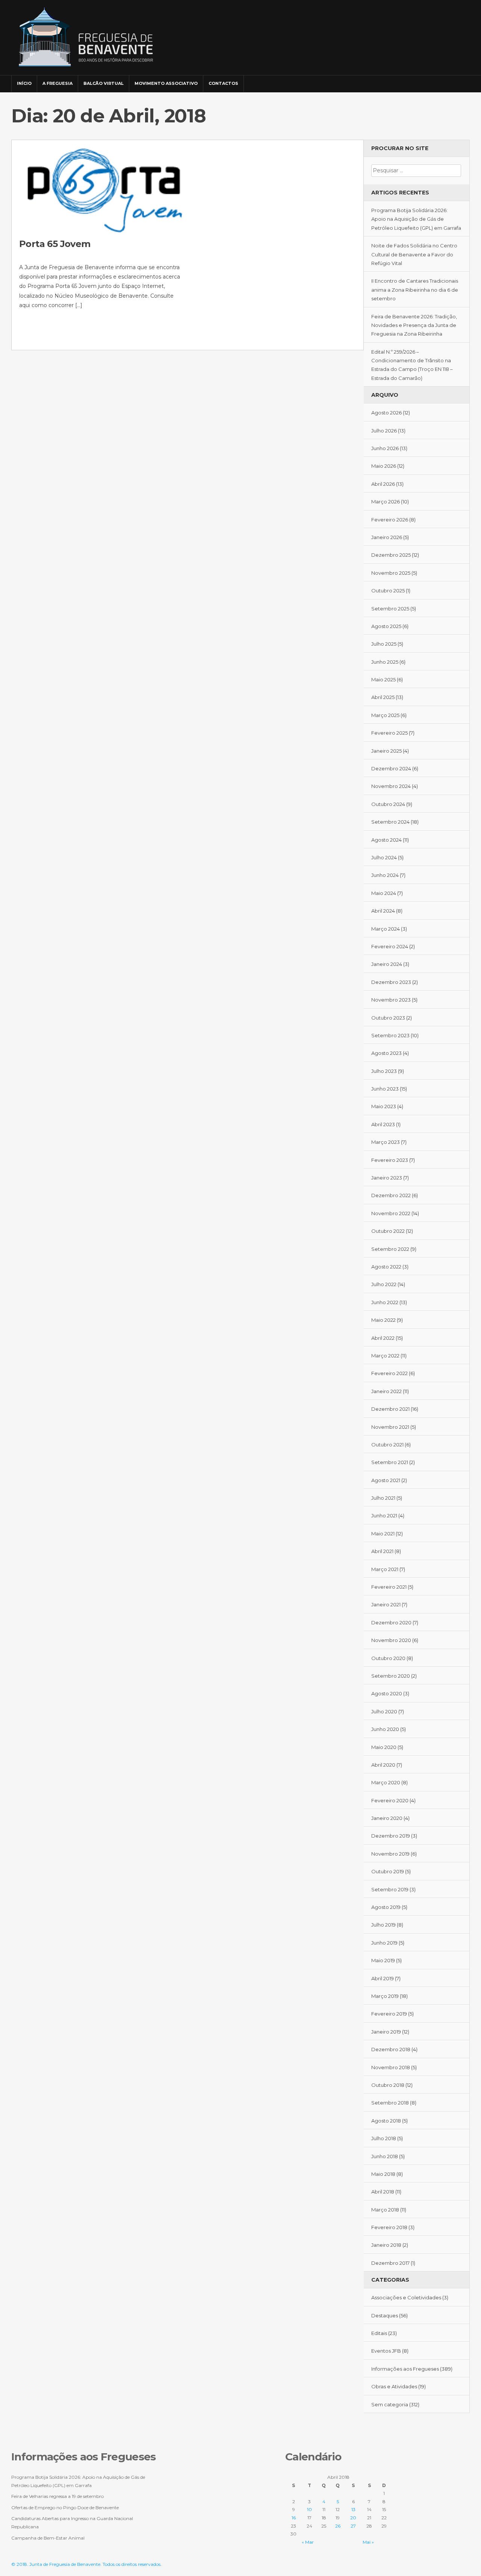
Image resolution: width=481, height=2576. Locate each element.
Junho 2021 (384, 1515)
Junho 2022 (385, 1302)
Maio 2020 (384, 1747)
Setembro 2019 (390, 1889)
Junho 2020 (385, 1729)
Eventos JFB (386, 2351)
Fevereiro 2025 (389, 733)
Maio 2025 (383, 679)
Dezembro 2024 (391, 768)
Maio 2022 (383, 1320)
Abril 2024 (383, 911)
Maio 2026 (384, 466)
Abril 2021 (382, 1551)
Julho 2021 (383, 1498)
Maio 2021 (383, 1534)
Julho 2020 (384, 1711)
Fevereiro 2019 (389, 2014)
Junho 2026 (385, 448)
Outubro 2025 (388, 591)
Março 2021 (385, 1569)
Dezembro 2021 (390, 1409)
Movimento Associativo (166, 83)
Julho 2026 (384, 431)
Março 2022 (385, 1356)
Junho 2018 (385, 2156)
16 (294, 2518)
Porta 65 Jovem (55, 244)
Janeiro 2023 (387, 1178)
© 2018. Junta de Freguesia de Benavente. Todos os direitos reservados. (86, 2564)
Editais (379, 2333)
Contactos (223, 83)
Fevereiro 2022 (389, 1373)
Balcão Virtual (104, 83)
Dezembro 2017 (390, 2263)
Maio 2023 (384, 1106)
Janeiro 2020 (387, 1818)
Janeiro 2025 (386, 751)
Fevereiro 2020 (390, 1800)
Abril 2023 (383, 1124)
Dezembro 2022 (391, 1195)
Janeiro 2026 (387, 537)
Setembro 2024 (390, 822)
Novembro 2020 (391, 1640)
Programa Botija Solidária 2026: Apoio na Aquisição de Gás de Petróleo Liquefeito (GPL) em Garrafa (416, 219)
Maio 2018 (383, 2174)
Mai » (368, 2542)
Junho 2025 (385, 662)
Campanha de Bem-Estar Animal (48, 2538)
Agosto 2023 (386, 1053)
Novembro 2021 (390, 1427)
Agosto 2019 (386, 1907)
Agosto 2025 (386, 626)
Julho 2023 (384, 1071)
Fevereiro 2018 (389, 2227)
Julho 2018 (384, 2138)
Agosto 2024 (386, 840)
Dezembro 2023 (391, 982)
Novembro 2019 (390, 1854)
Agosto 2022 (386, 1267)
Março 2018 (385, 2210)
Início (24, 83)
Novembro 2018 (391, 2067)
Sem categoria (390, 2404)
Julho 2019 (383, 1925)
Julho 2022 (384, 1284)
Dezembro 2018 (391, 2049)
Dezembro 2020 (391, 1622)
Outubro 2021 (387, 1445)
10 (309, 2509)
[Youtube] (463, 80)
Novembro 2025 (391, 573)
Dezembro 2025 (391, 555)
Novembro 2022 (391, 1213)
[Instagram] (452, 80)
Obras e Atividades (394, 2386)
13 (353, 2509)
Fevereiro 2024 (390, 946)
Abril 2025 (383, 697)
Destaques (385, 2315)
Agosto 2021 (386, 1480)
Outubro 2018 (388, 2085)
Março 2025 (385, 715)
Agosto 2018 (386, 2121)
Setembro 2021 (390, 1462)
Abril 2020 (383, 1765)
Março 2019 (385, 1996)
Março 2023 (386, 1142)
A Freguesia (57, 83)
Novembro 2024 (391, 786)
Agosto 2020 (387, 1693)
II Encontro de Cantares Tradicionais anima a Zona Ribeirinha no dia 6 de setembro (415, 290)
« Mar (308, 2542)
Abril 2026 (383, 484)
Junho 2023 (385, 1089)
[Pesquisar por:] (416, 170)
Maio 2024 (384, 893)
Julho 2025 (384, 644)
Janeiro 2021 (386, 1604)
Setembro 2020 (391, 1676)
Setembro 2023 (390, 1035)
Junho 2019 (384, 1943)
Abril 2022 (383, 1338)
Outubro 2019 (388, 1871)
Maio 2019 (383, 1960)
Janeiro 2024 (387, 964)
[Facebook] (442, 80)
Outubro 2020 (388, 1658)
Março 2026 (386, 502)
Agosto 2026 (386, 413)
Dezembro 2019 (391, 1836)
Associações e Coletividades (406, 2297)
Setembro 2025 (390, 609)
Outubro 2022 (388, 1231)
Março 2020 (386, 1782)
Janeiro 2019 (386, 2032)
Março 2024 (386, 929)
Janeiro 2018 (386, 2245)
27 (353, 2526)
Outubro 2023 (388, 1018)
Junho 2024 (385, 875)
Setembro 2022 (390, 1249)
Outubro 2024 (388, 804)
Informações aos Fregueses (405, 2369)
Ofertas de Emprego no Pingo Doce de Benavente (65, 2507)
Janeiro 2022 (386, 1391)
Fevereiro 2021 (389, 1587)
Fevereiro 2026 (390, 520)
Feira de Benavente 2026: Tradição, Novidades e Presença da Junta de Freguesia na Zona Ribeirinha (414, 325)
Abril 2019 (383, 1978)
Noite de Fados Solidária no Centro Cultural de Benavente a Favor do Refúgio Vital (414, 254)
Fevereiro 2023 (390, 1160)
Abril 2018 (383, 2192)
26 (338, 2526)
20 (353, 2518)
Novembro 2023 (391, 1000)
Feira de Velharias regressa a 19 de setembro (57, 2496)
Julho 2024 (384, 857)
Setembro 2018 (390, 2103)
